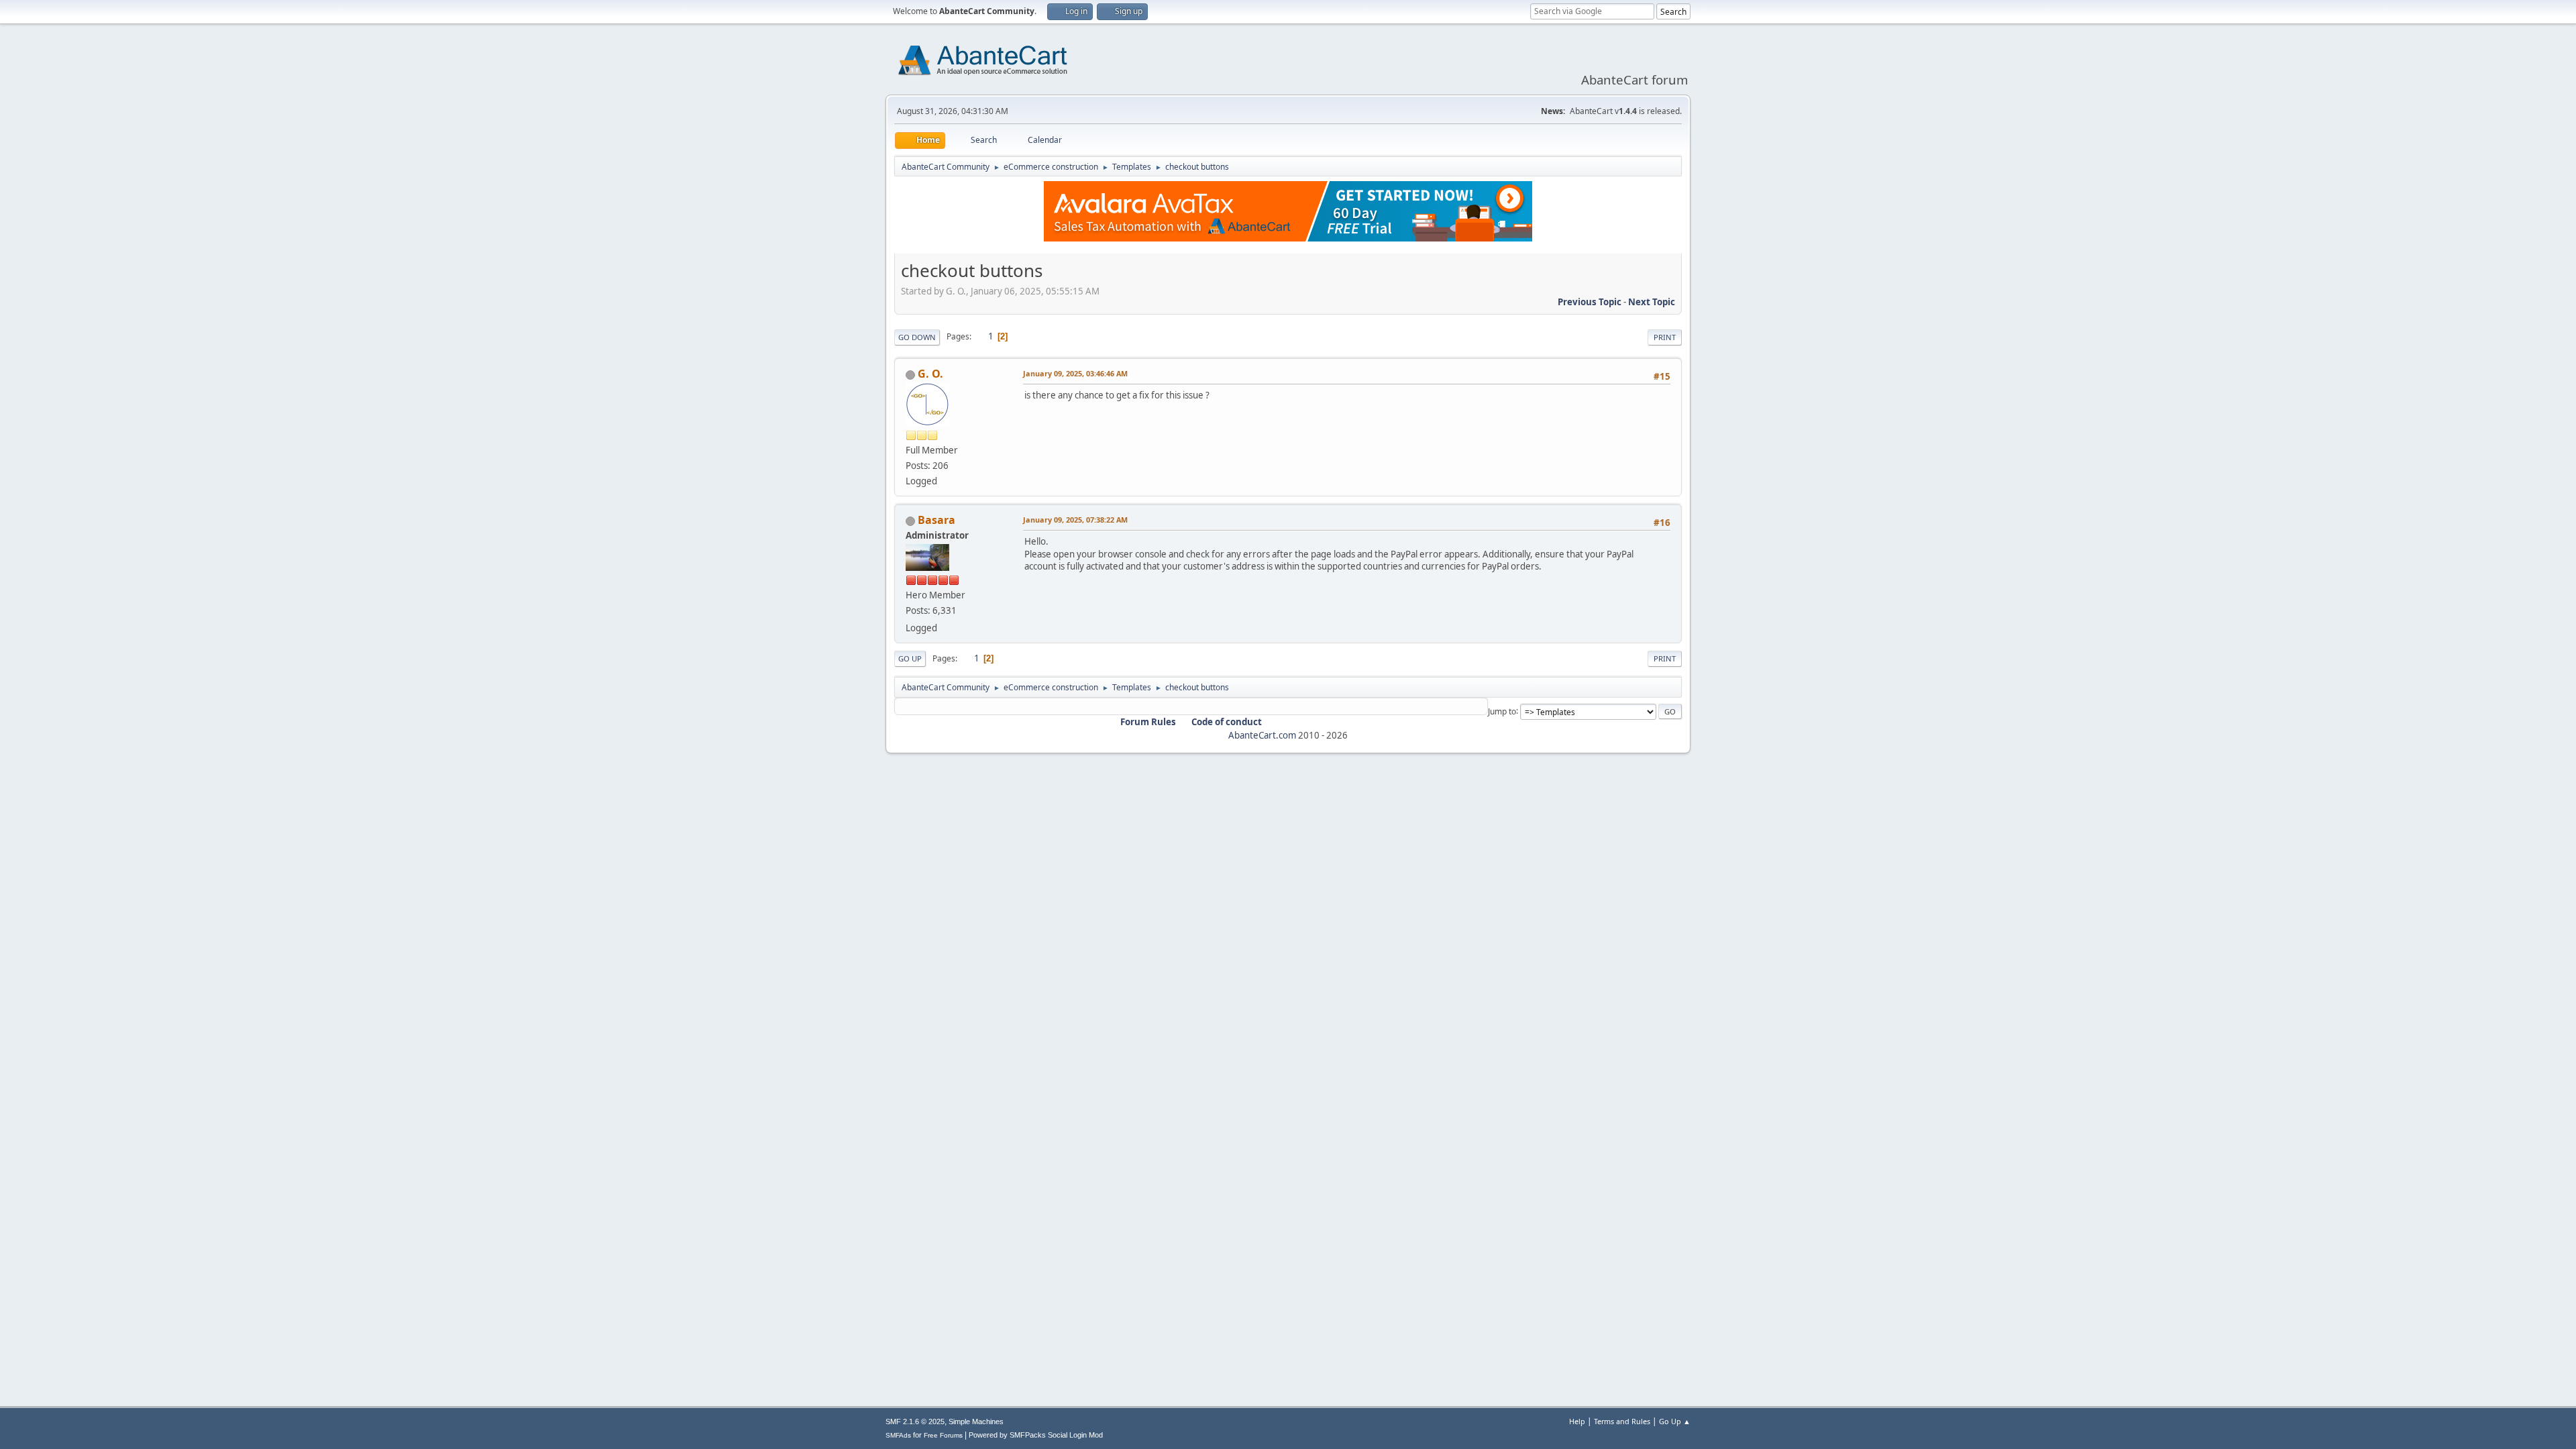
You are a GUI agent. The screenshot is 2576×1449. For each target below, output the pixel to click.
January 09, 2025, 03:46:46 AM (1075, 373)
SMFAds (898, 1435)
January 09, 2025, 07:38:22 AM (1075, 520)
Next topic (1652, 302)
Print (1665, 337)
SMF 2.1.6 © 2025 (915, 1421)
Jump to (1502, 711)
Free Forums (943, 1435)
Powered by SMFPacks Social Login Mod (1036, 1435)
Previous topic (1590, 302)
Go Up (910, 658)
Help (1577, 1421)
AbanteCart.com (1262, 735)
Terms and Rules (1622, 1421)
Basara (936, 520)
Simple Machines (976, 1421)
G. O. (930, 374)
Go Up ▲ (1675, 1421)
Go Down (917, 337)
